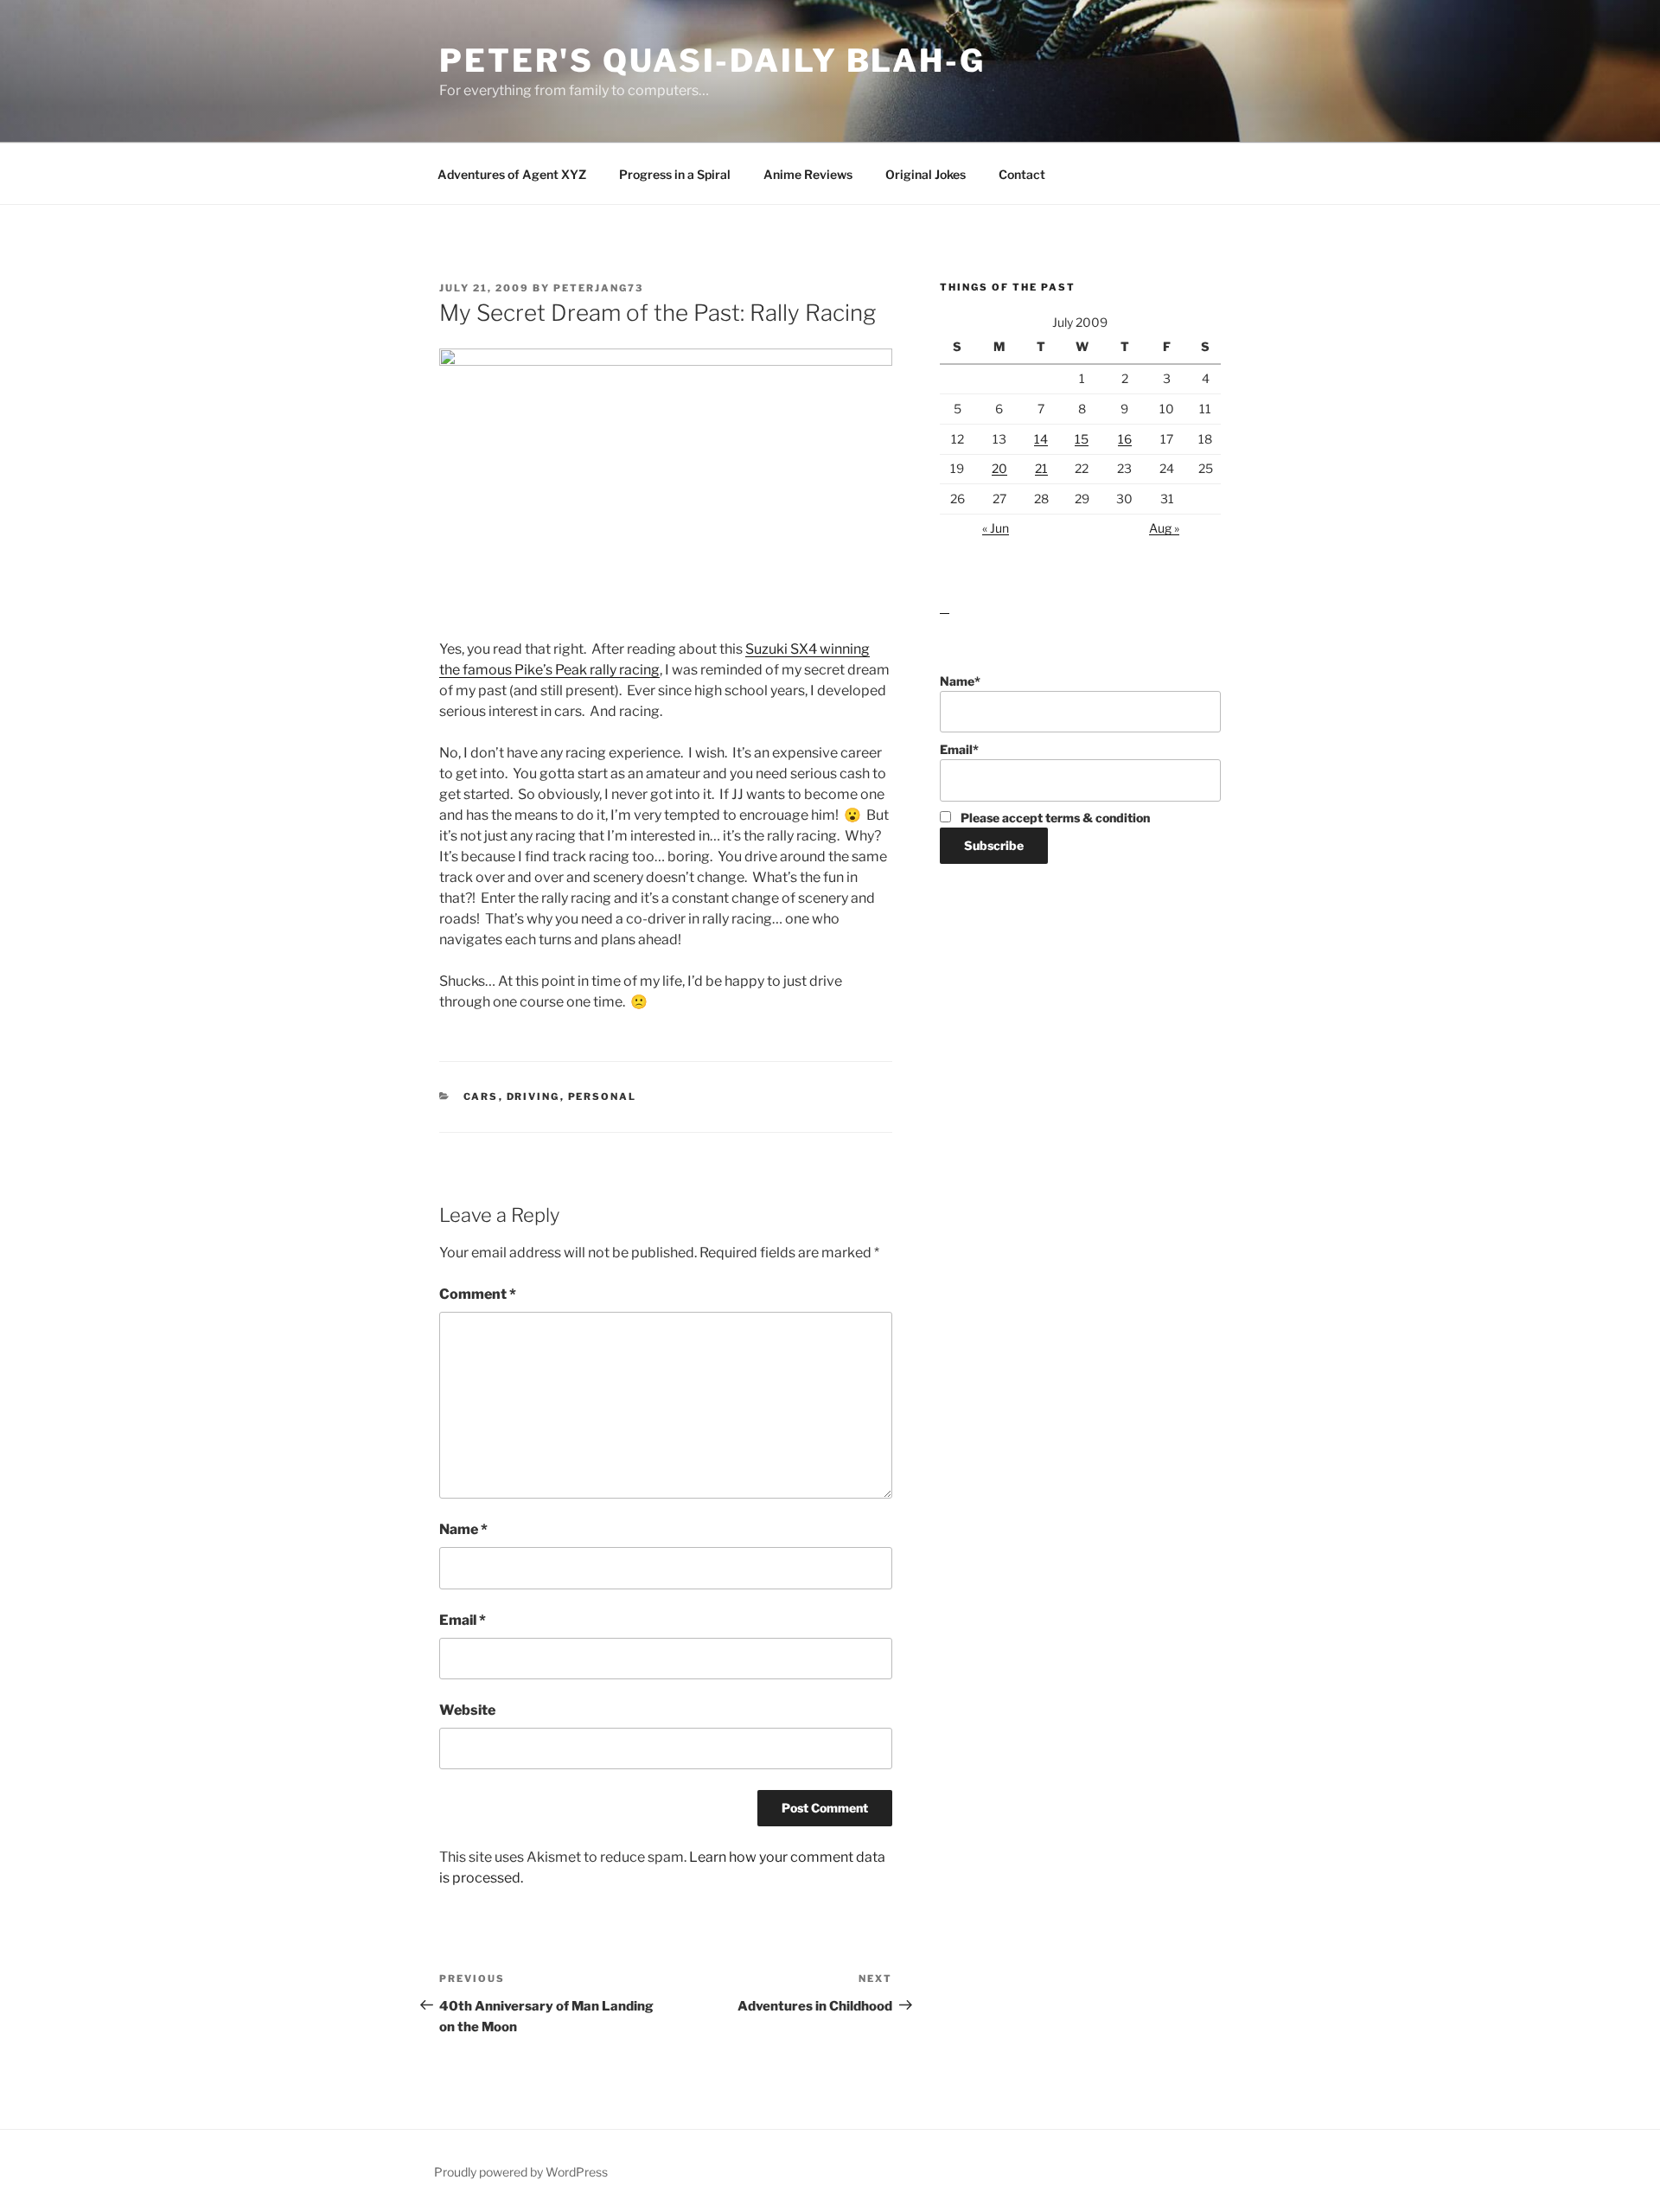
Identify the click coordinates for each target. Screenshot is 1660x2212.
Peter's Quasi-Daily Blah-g (712, 61)
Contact (1022, 174)
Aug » (1164, 528)
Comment (478, 1294)
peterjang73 (598, 288)
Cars (481, 1096)
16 (1125, 439)
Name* (960, 681)
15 (1082, 439)
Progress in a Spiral (675, 174)
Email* (959, 749)
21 (1041, 468)
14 (1041, 439)
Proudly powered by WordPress (521, 2172)
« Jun (996, 528)
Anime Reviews (808, 174)
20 (999, 468)
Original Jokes (926, 174)
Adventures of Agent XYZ (512, 174)
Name (463, 1529)
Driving (533, 1096)
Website (467, 1710)
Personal (603, 1096)
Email (463, 1620)
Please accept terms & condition (1054, 818)
